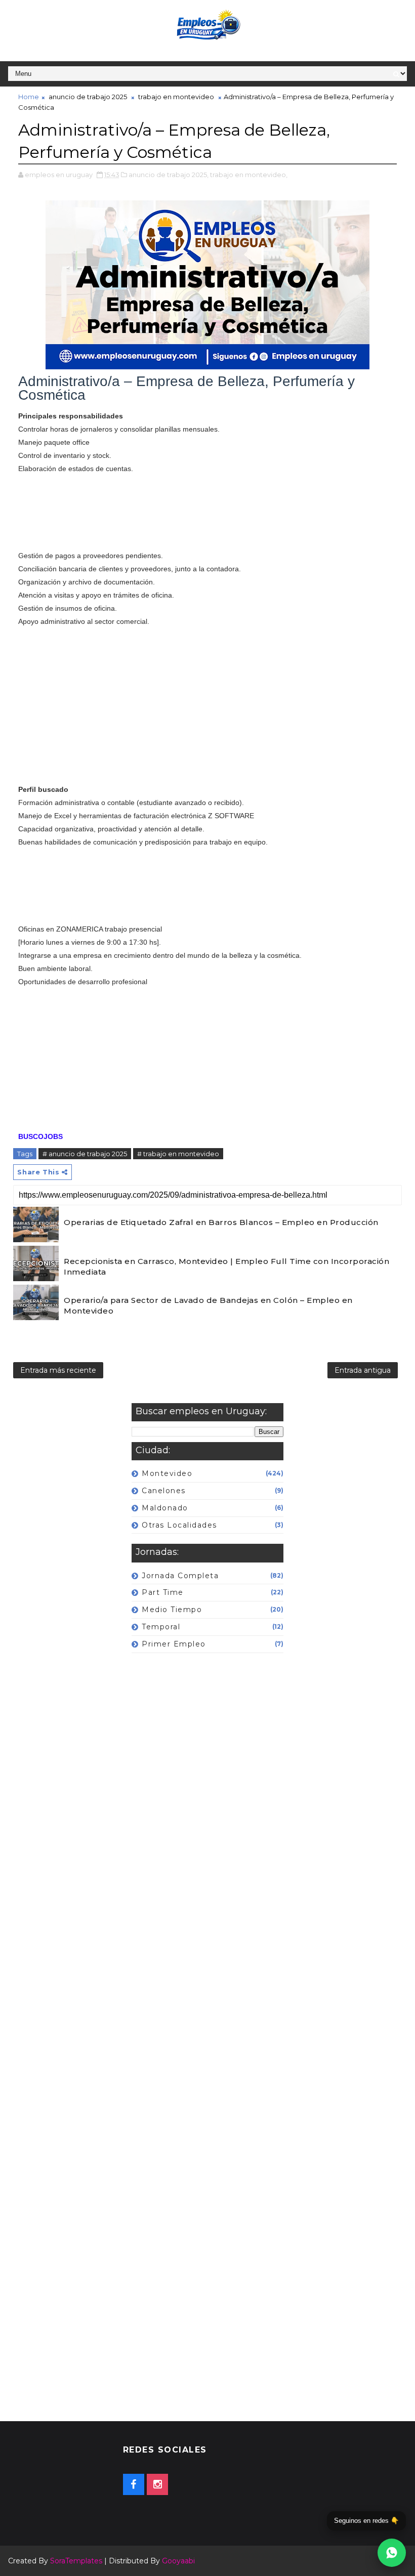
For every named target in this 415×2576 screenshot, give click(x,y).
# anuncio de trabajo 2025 (85, 1154)
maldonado (165, 1508)
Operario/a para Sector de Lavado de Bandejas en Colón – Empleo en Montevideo (208, 1305)
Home (29, 97)
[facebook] (134, 2484)
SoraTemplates (76, 2561)
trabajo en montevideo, (249, 175)
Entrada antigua (363, 1370)
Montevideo (167, 1473)
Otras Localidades (179, 1525)
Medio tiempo (172, 1610)
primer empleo (174, 1644)
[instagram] (157, 2484)
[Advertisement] (207, 512)
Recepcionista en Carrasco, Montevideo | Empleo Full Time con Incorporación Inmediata (226, 1266)
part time (163, 1592)
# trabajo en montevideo (178, 1154)
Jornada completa (180, 1576)
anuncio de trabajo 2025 (88, 97)
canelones (164, 1491)
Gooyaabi (178, 2561)
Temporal (161, 1627)
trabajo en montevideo (176, 97)
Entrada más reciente (58, 1370)
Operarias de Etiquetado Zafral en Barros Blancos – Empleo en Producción (221, 1222)
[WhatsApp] (392, 2553)
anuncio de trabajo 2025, (169, 175)
